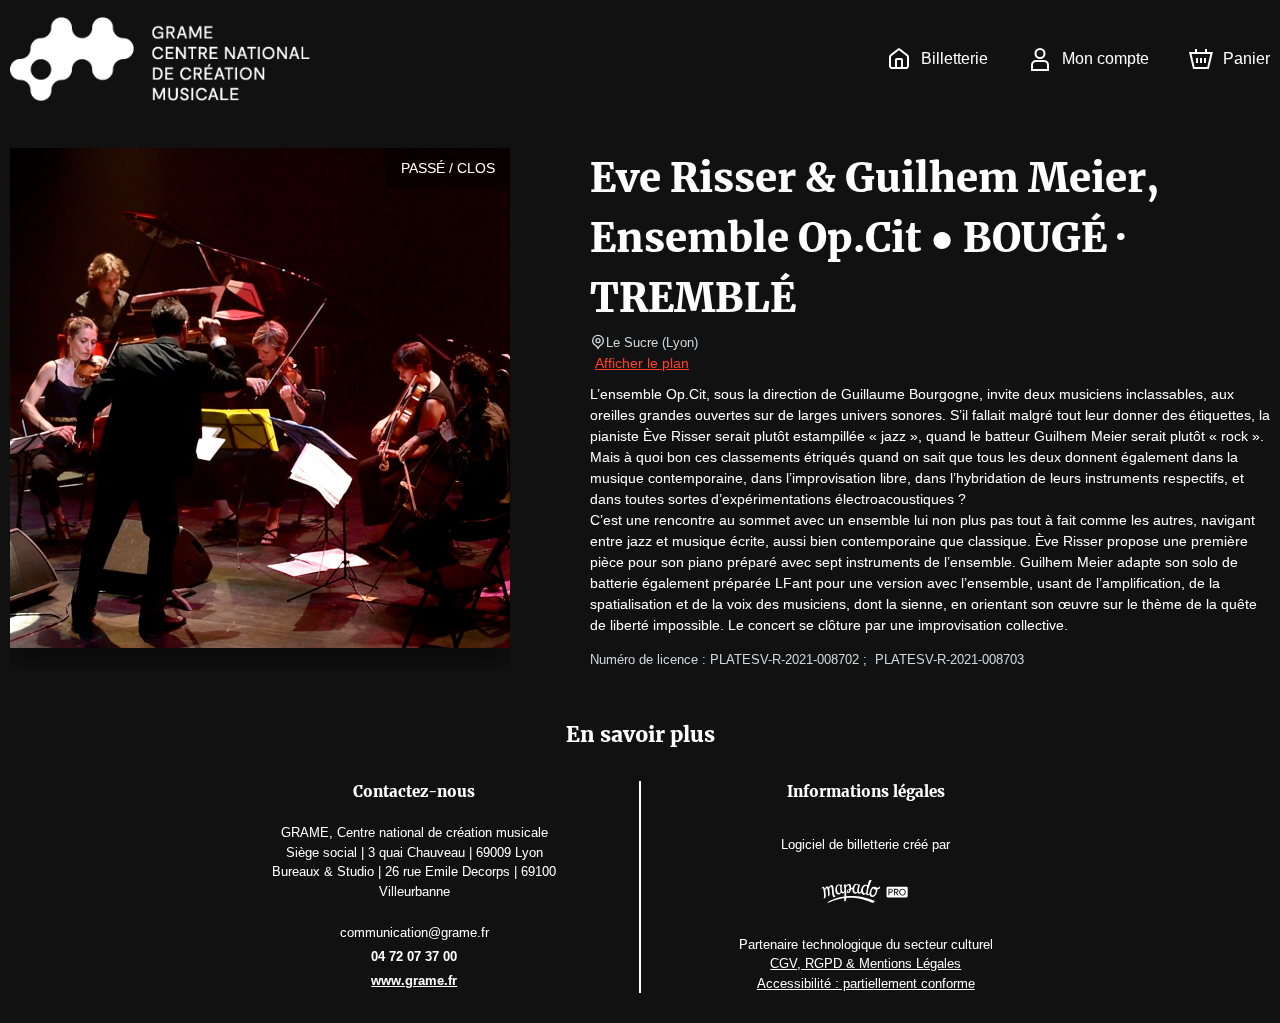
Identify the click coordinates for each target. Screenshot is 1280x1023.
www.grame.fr (414, 980)
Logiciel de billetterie (840, 844)
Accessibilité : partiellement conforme (866, 983)
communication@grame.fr (414, 932)
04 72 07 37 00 (414, 956)
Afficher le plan (642, 363)
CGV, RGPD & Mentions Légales (865, 963)
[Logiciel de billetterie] (865, 894)
